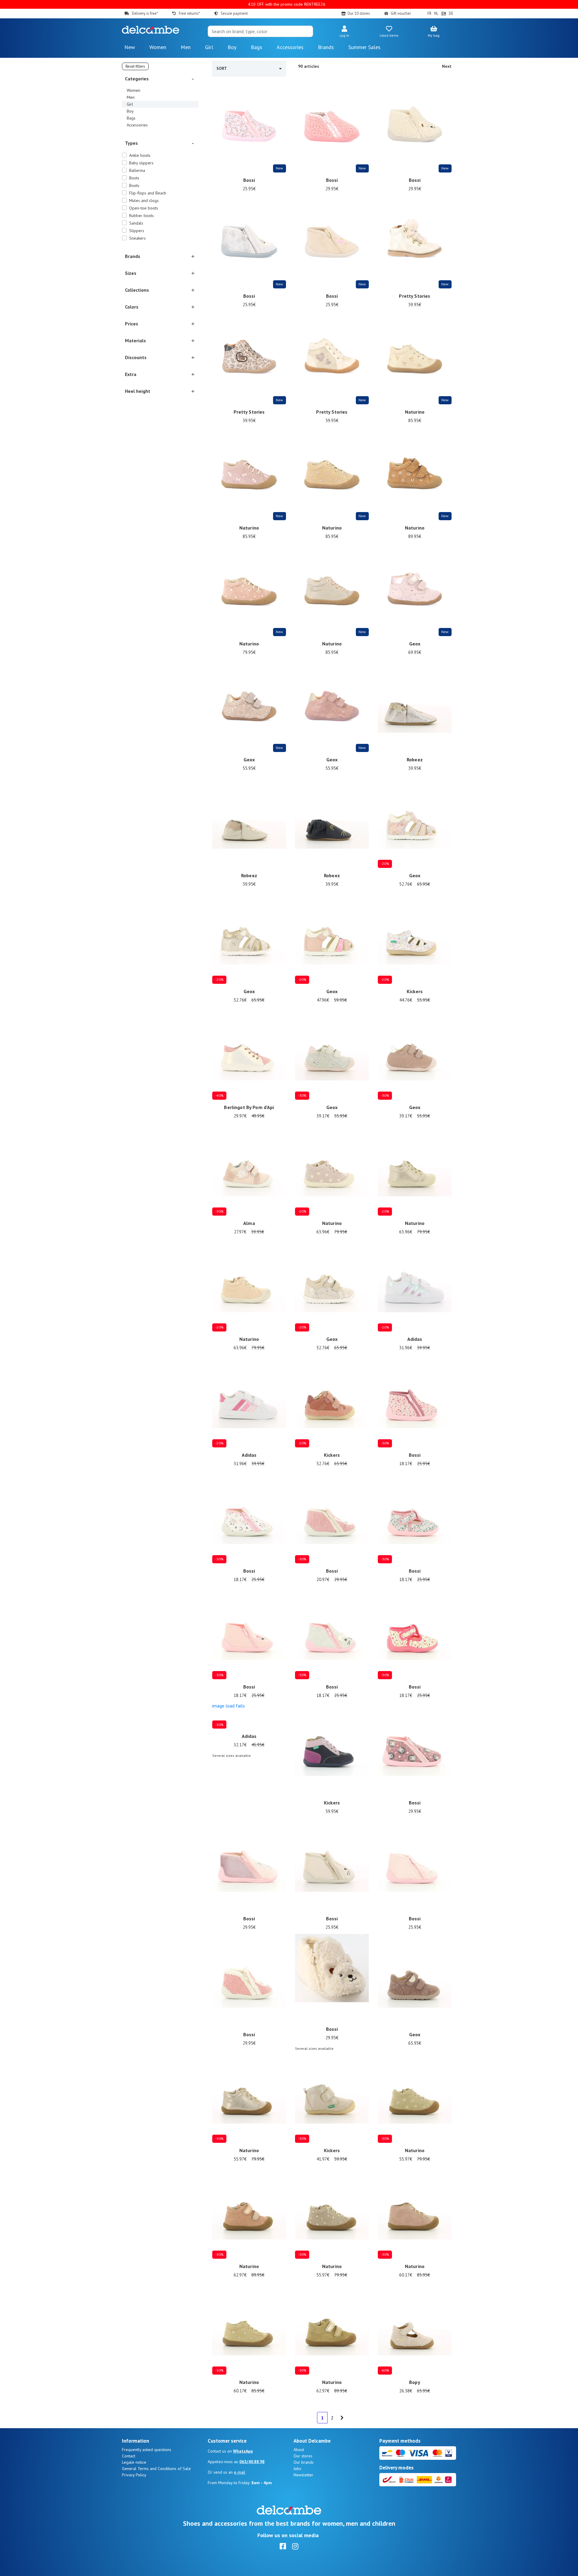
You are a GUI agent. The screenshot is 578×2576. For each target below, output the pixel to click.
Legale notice (134, 2462)
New (130, 47)
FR (429, 13)
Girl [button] (209, 47)
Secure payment (234, 13)
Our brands (304, 2462)
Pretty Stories (415, 296)
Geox (415, 644)
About (299, 2450)
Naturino (415, 412)
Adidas (415, 1339)
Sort (222, 68)
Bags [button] (256, 47)
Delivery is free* (145, 13)
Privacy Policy (134, 2475)
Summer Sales (364, 47)
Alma (249, 1223)
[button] (344, 32)
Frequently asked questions (147, 2450)
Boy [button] (232, 47)
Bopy (415, 2382)
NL (436, 13)
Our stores (303, 2456)
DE (451, 13)
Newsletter (303, 2475)
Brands (326, 47)
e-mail (240, 2472)
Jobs (297, 2469)
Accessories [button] (290, 47)
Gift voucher (401, 13)
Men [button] (186, 47)
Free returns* (189, 13)
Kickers (415, 991)
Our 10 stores (359, 13)
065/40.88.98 (252, 2462)
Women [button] (158, 47)
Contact (129, 2456)
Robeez (415, 760)
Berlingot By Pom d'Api (249, 1107)
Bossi (249, 180)
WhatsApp (243, 2451)
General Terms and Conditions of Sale (156, 2469)
